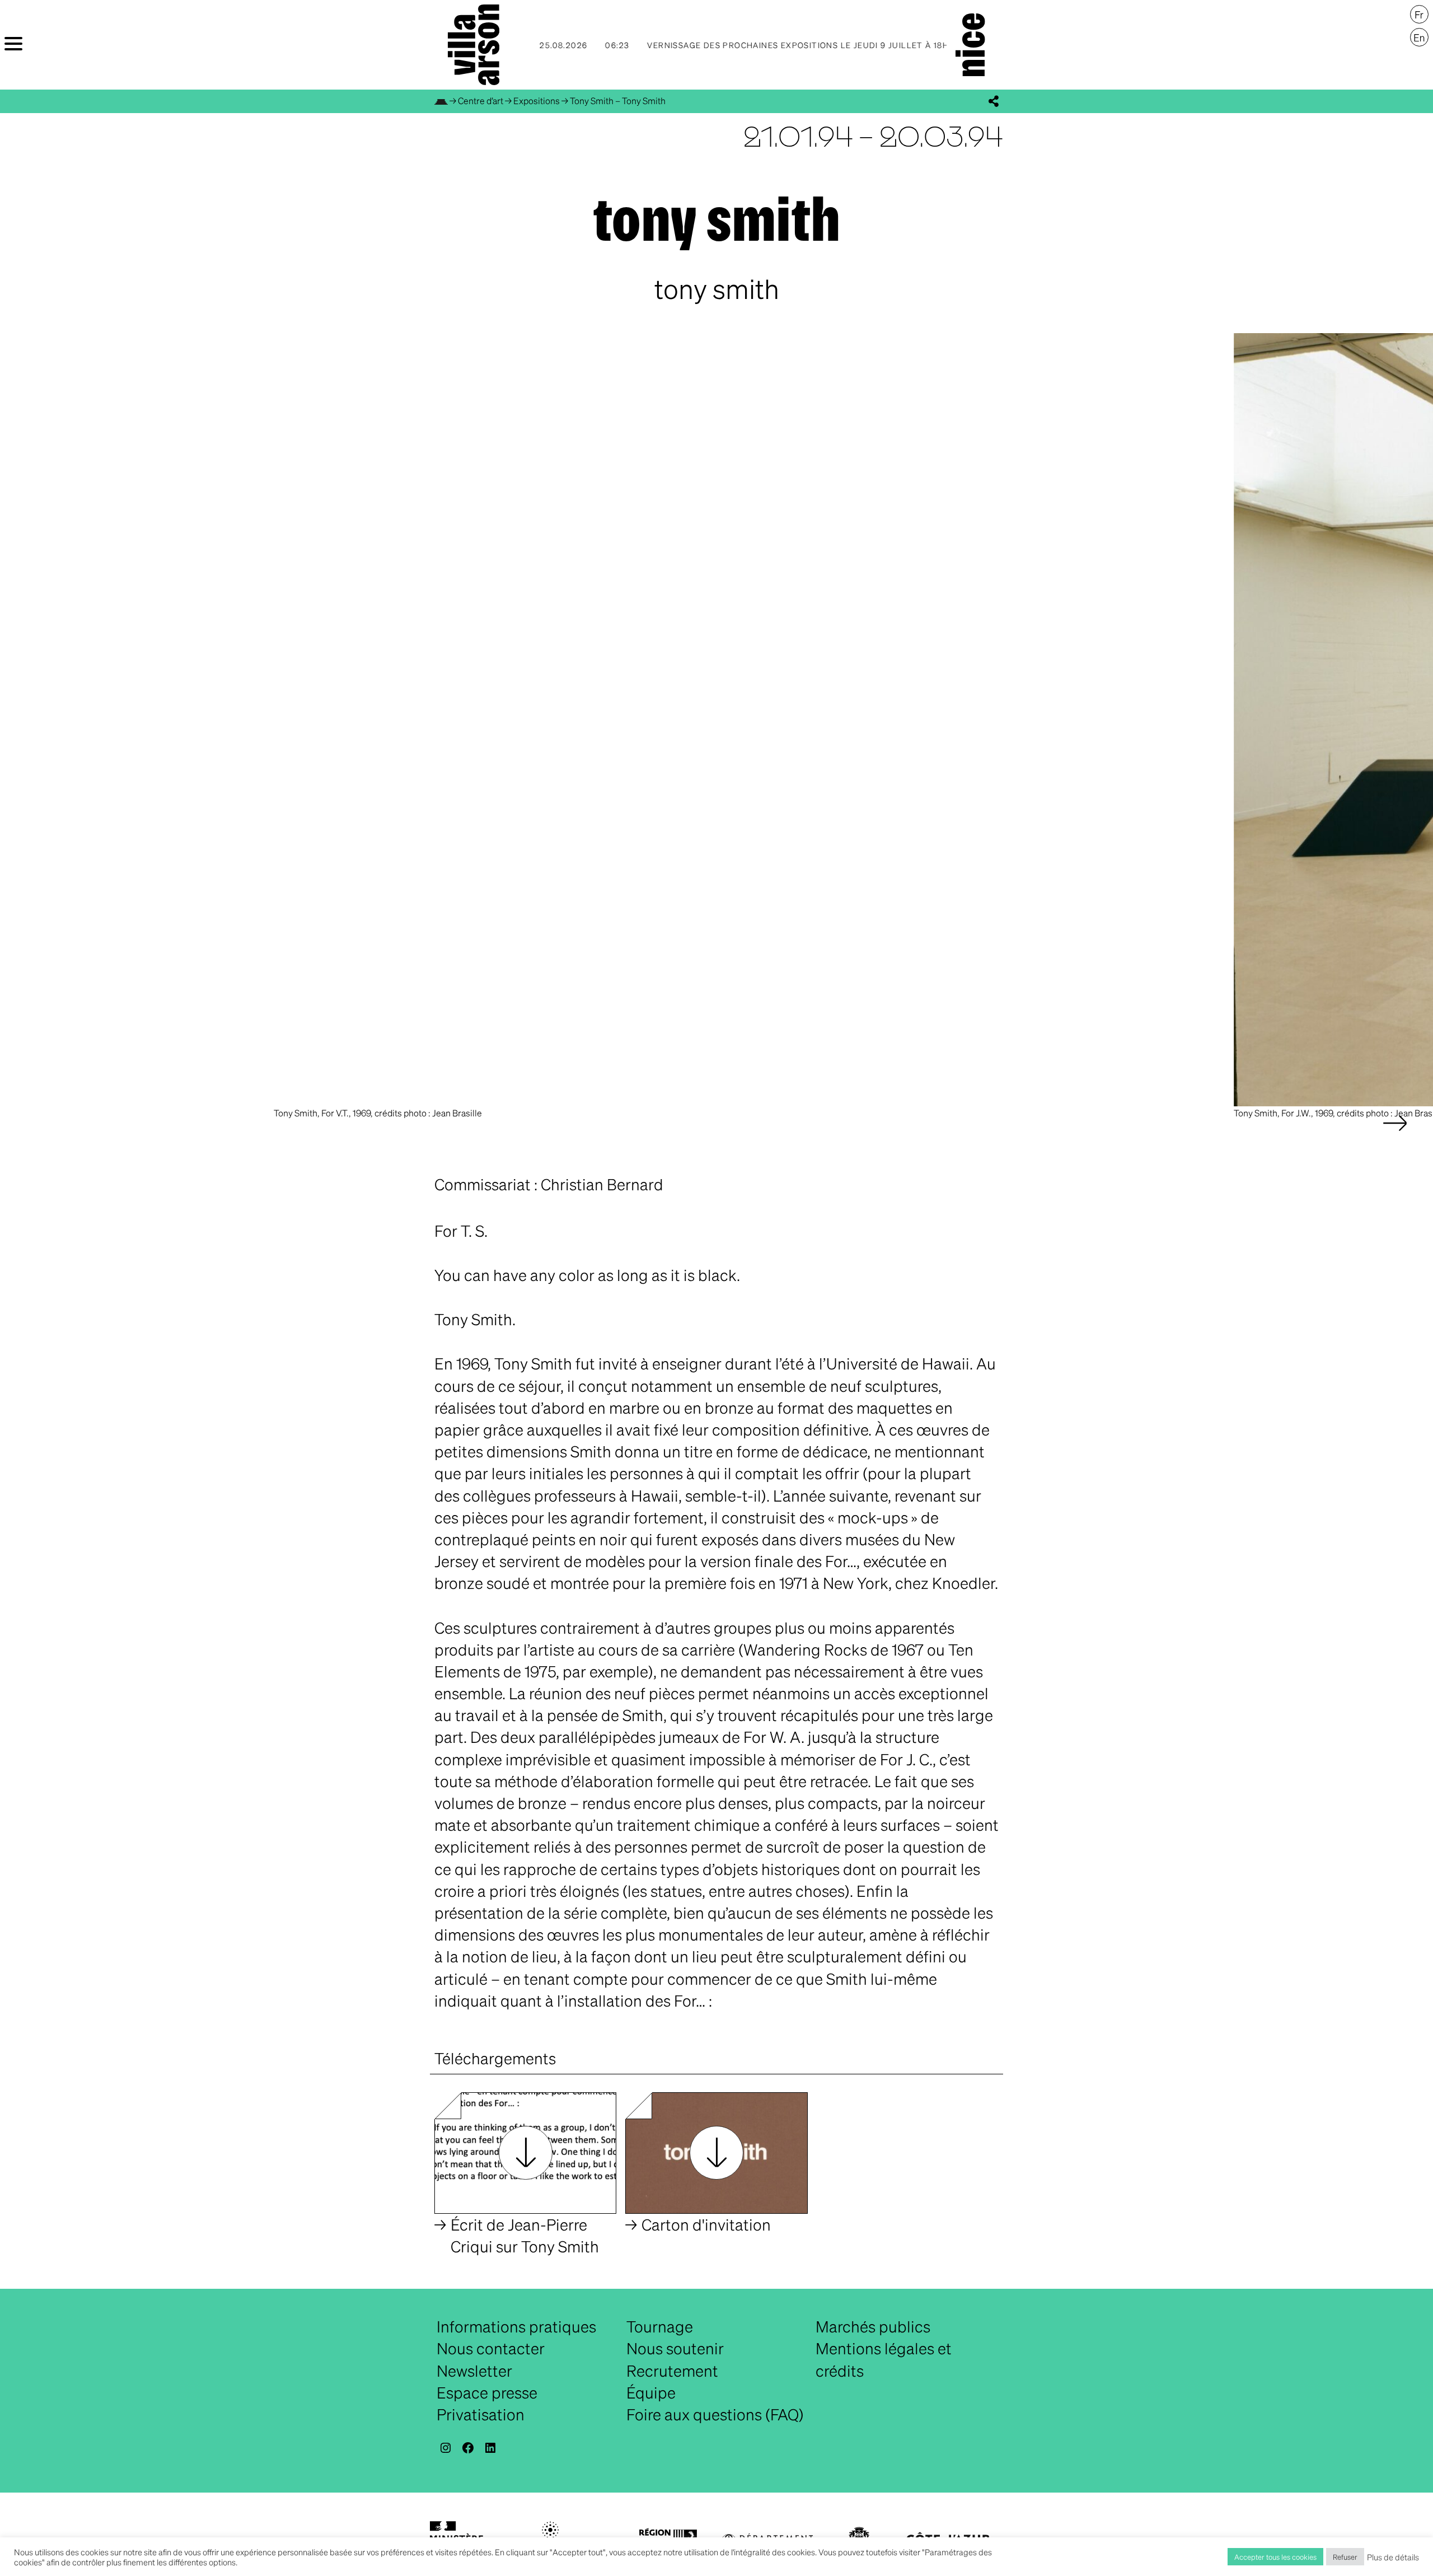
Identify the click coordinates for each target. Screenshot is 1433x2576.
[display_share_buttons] (994, 101)
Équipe (651, 2392)
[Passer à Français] (1419, 15)
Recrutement (672, 2371)
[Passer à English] (1419, 38)
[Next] (1395, 1134)
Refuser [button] (1345, 2557)
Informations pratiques (516, 2326)
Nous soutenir (675, 2348)
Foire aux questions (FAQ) (715, 2414)
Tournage (660, 2326)
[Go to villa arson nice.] (441, 100)
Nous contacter (491, 2348)
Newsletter (474, 2371)
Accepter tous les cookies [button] (1275, 2557)
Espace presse (487, 2392)
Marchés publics (873, 2326)
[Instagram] (446, 2448)
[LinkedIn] (490, 2448)
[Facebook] (468, 2448)
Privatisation (481, 2414)
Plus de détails (1393, 2557)
